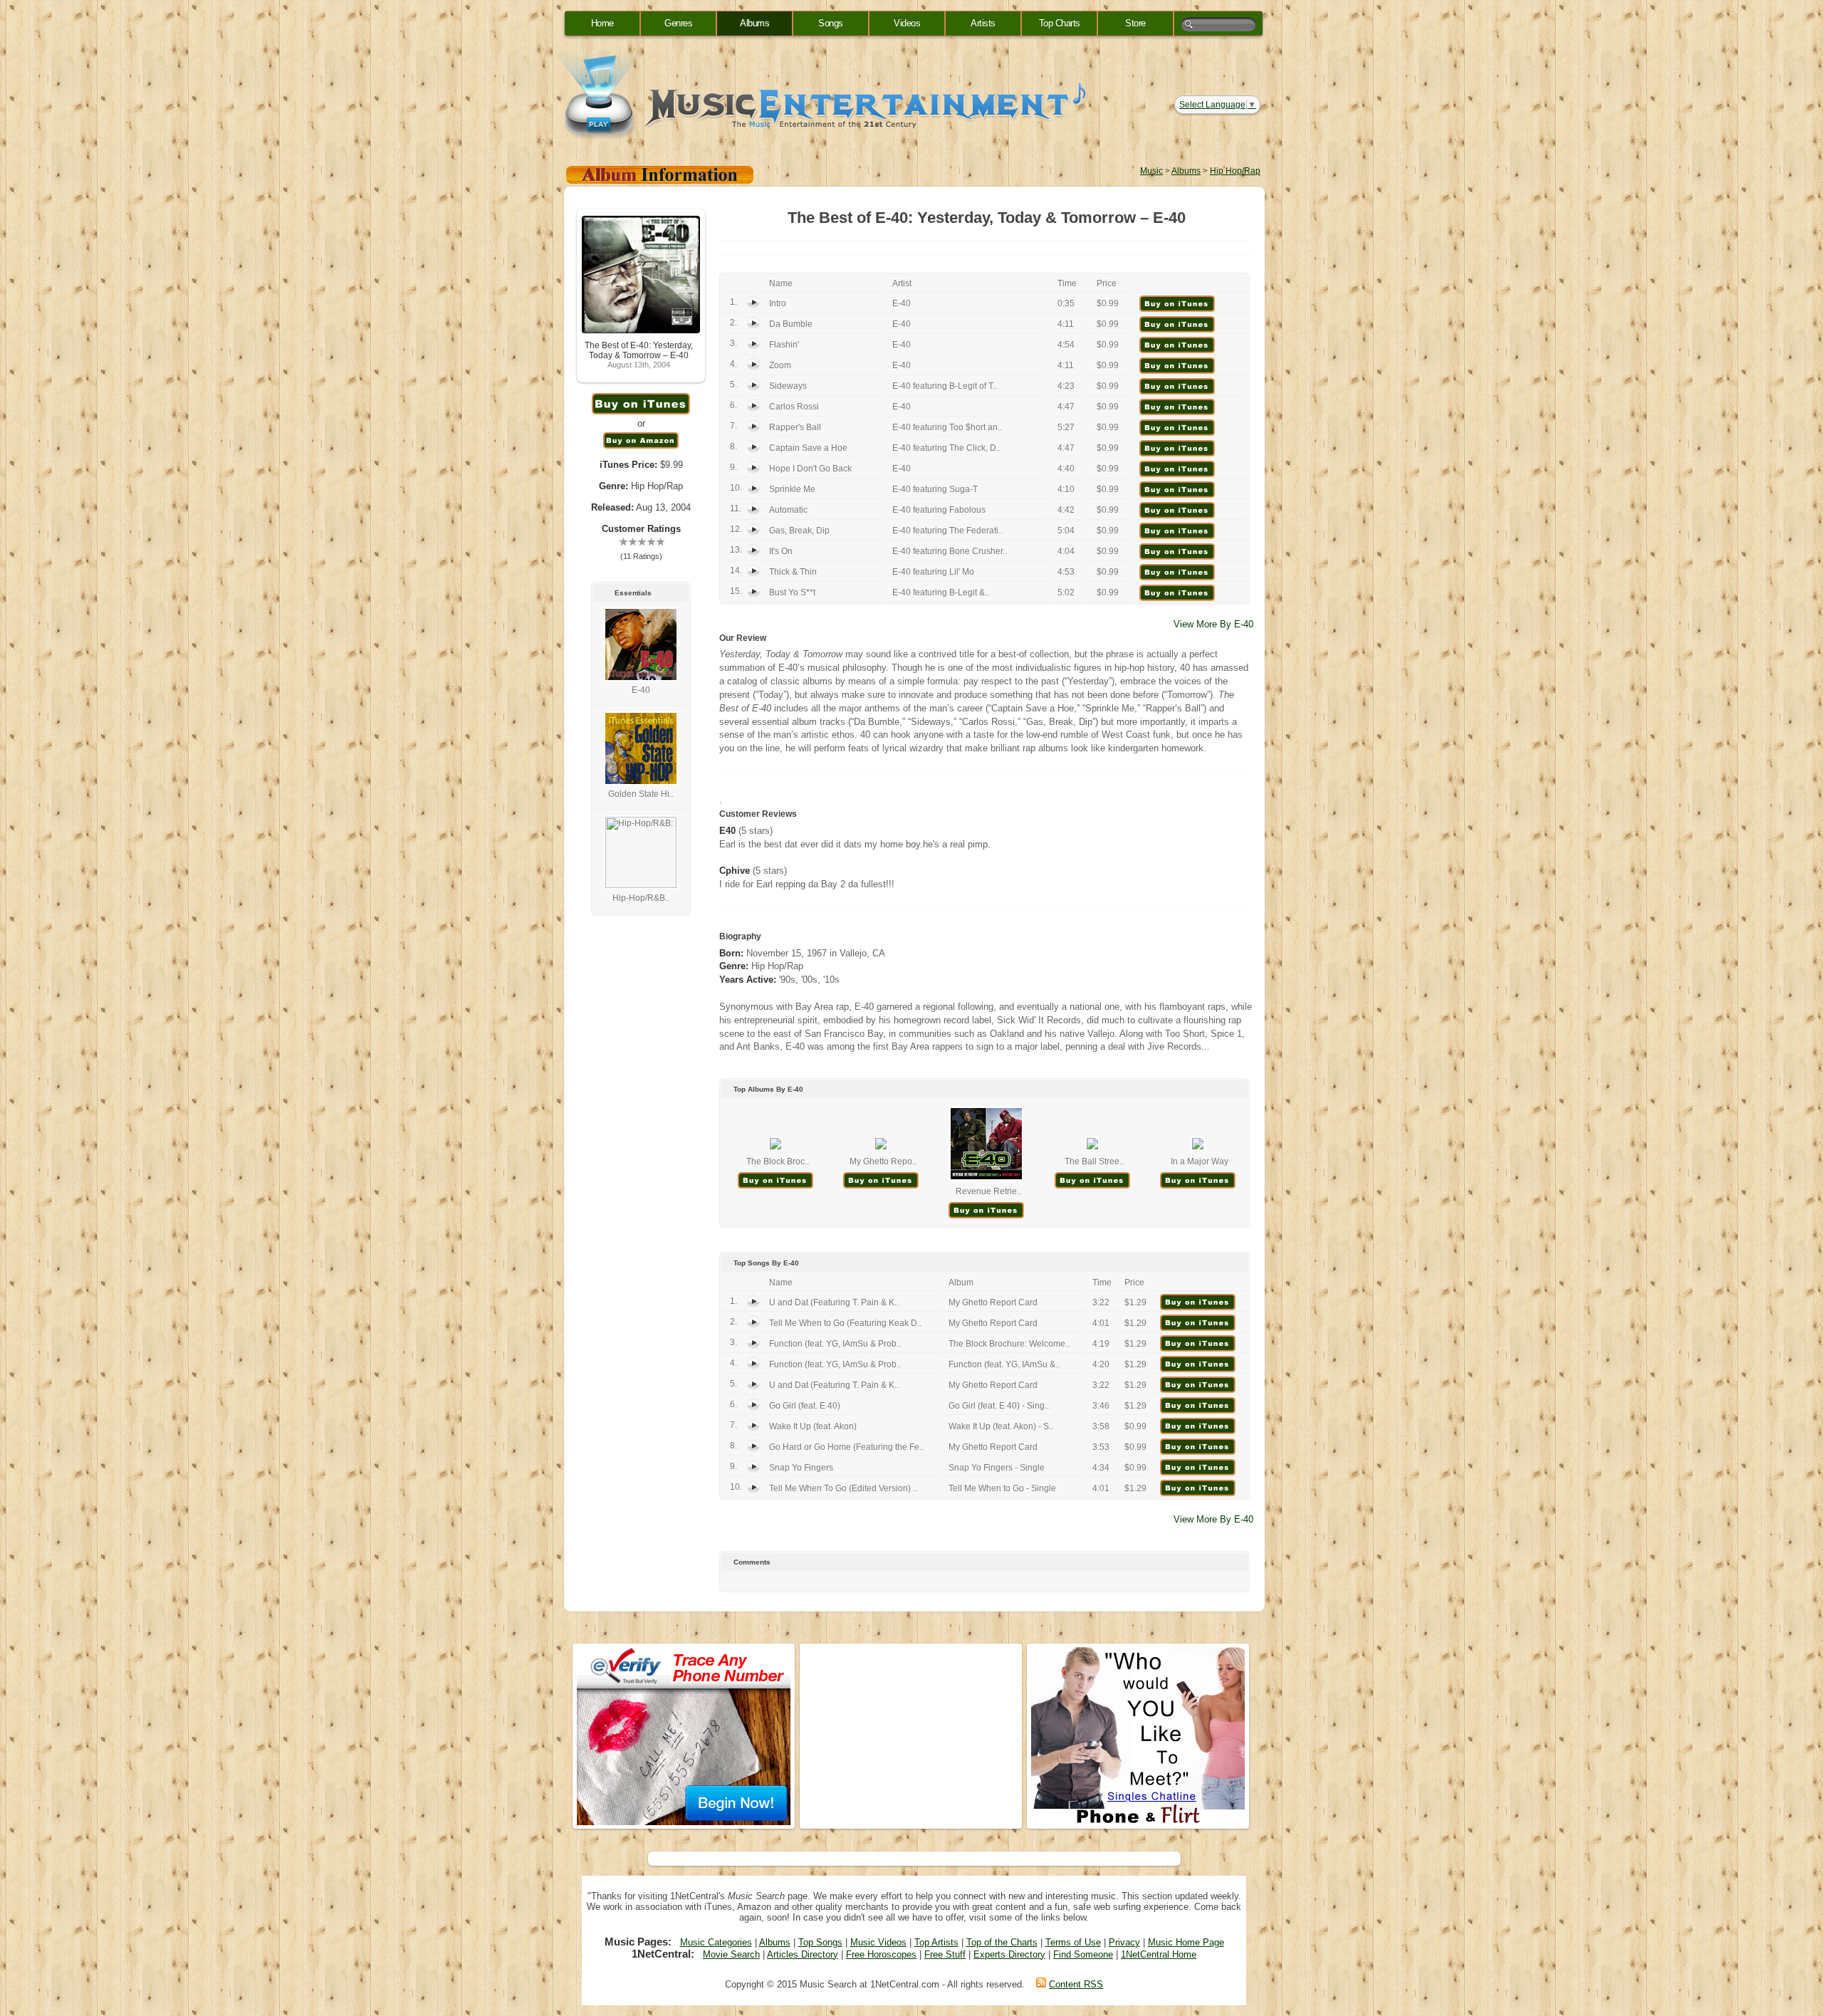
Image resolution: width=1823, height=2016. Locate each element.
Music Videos (878, 1942)
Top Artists (936, 1942)
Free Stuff (945, 1954)
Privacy (1124, 1942)
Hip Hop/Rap (1235, 171)
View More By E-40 (1213, 624)
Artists (983, 23)
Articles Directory (803, 1954)
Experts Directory (1009, 1954)
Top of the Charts (1002, 1942)
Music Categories (716, 1942)
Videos (907, 23)
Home (602, 23)
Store (1135, 23)
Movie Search (731, 1954)
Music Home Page (1186, 1942)
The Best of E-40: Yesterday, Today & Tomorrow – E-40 (639, 350)
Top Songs (820, 1942)
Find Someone (1083, 1954)
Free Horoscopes (881, 1954)
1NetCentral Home (1159, 1954)
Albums (754, 23)
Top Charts (1060, 23)
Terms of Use (1073, 1942)
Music (1151, 171)
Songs (831, 23)
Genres (678, 23)
